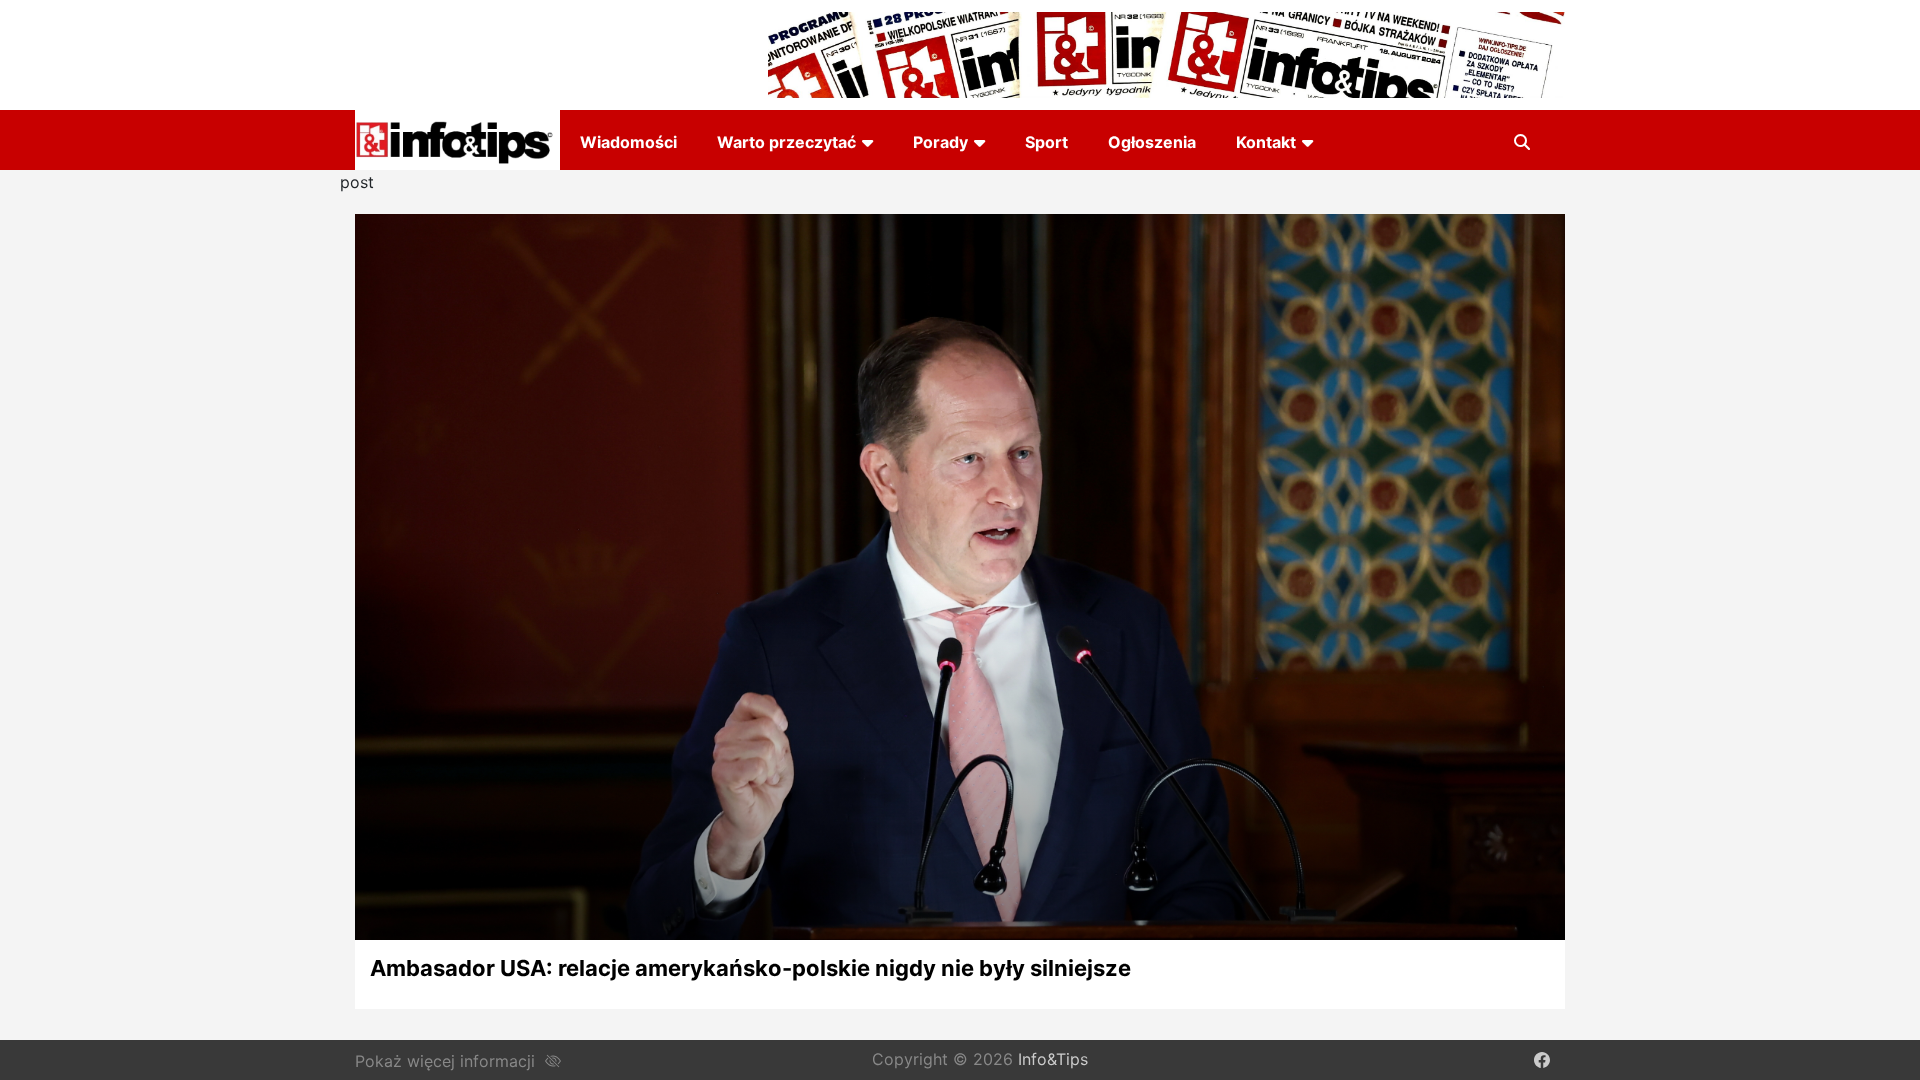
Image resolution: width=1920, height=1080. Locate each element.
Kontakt (1266, 142)
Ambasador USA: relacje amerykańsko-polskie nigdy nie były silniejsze (750, 968)
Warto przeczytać (786, 142)
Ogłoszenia (1152, 142)
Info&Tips (1053, 1060)
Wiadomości (628, 142)
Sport (1046, 142)
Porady (940, 142)
